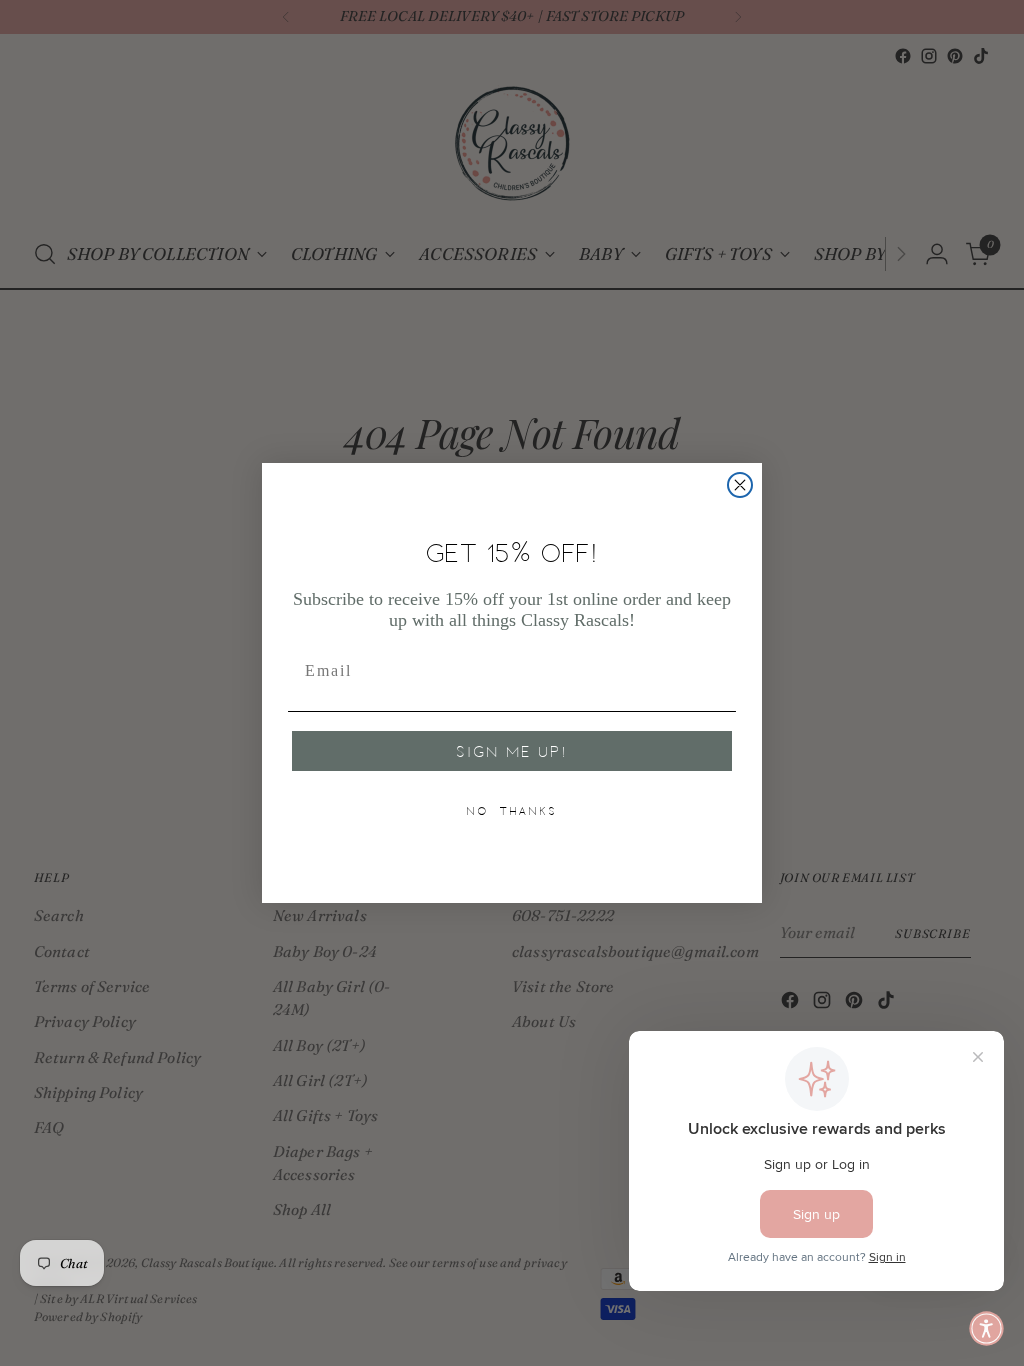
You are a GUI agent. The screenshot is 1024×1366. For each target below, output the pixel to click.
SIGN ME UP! (512, 751)
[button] (986, 1328)
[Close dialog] (740, 485)
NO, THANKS (512, 811)
